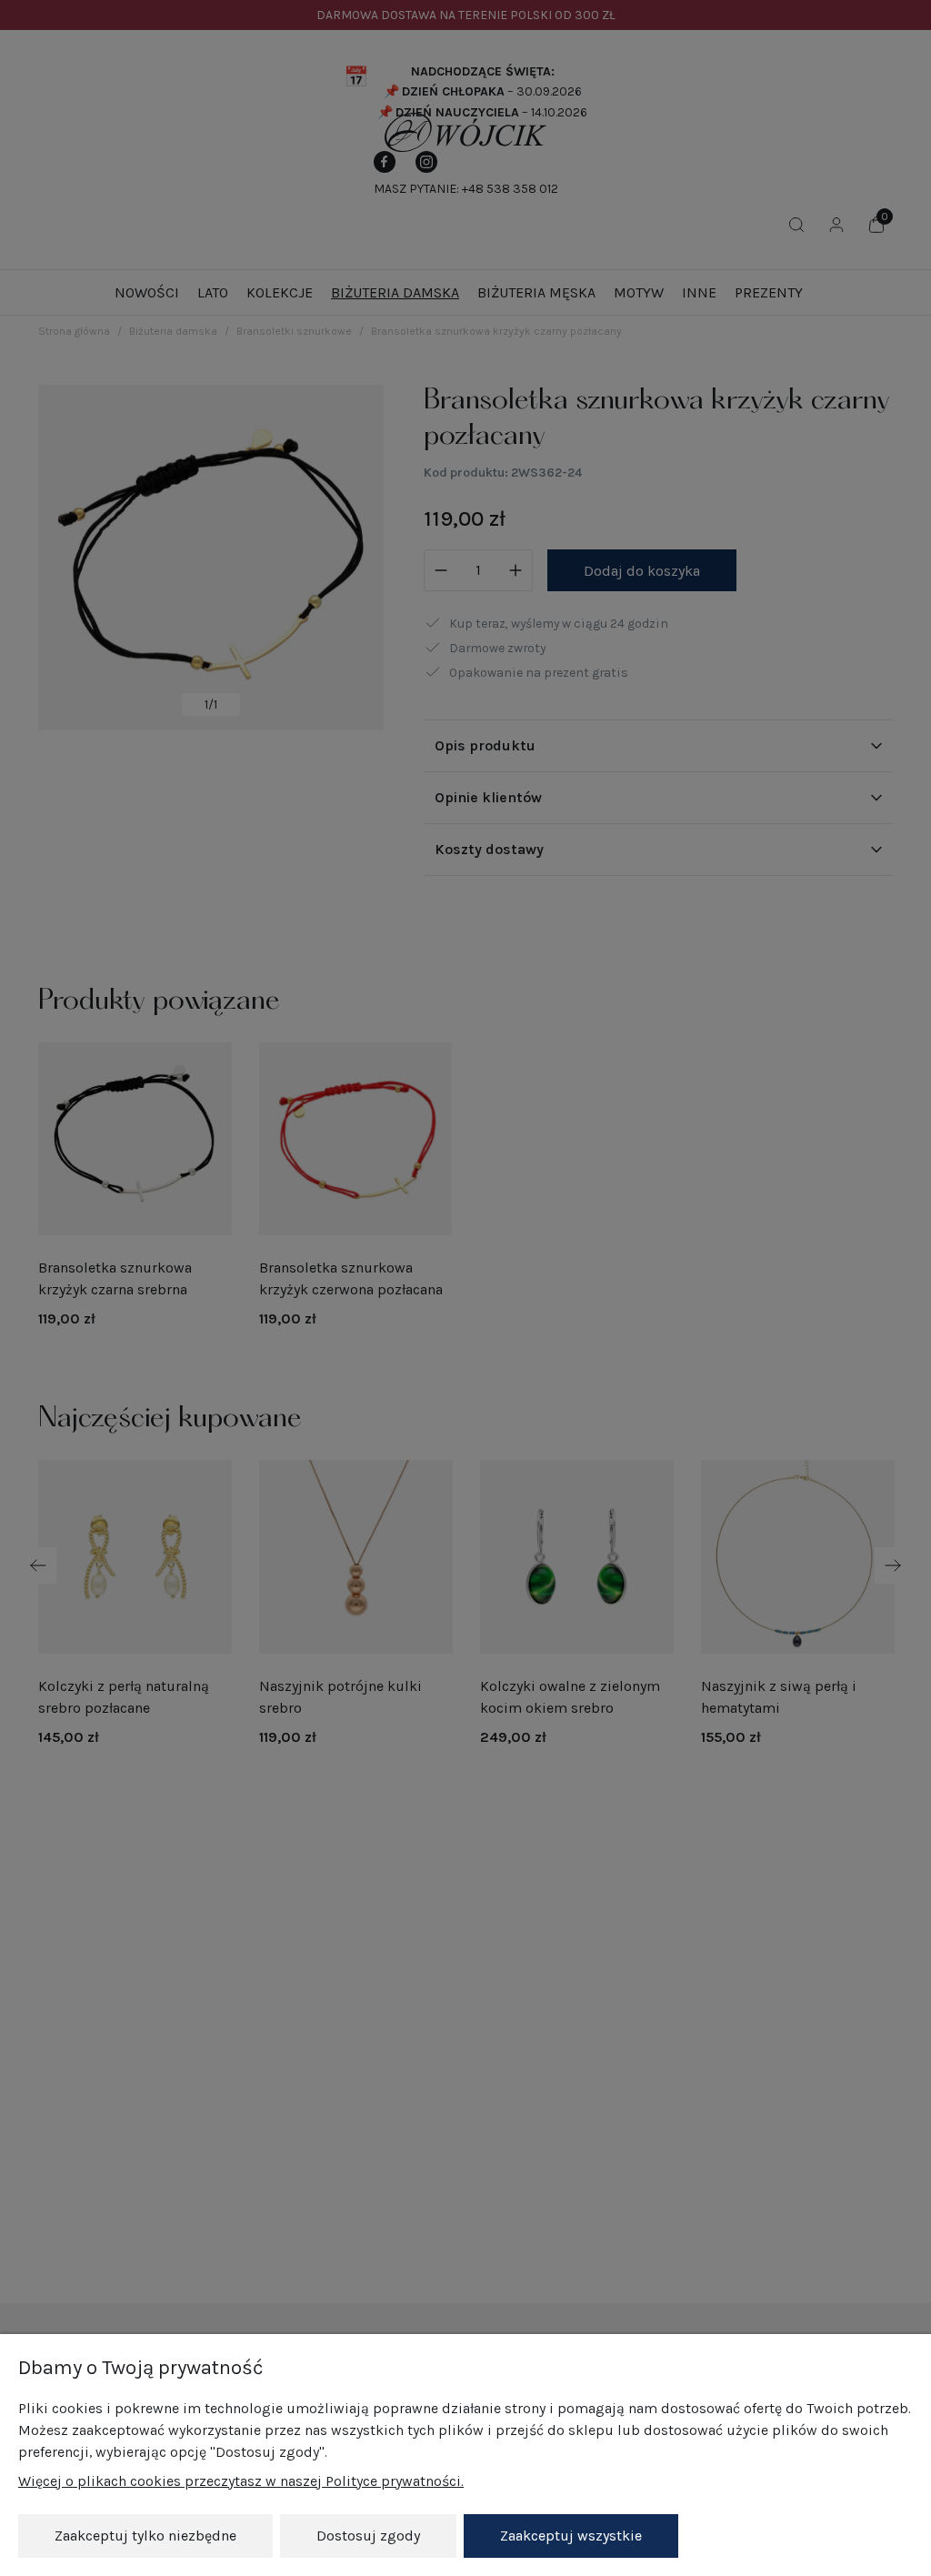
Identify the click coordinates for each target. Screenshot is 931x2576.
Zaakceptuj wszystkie (571, 2536)
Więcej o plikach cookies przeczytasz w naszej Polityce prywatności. (241, 2481)
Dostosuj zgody (368, 2536)
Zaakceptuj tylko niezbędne (145, 2536)
